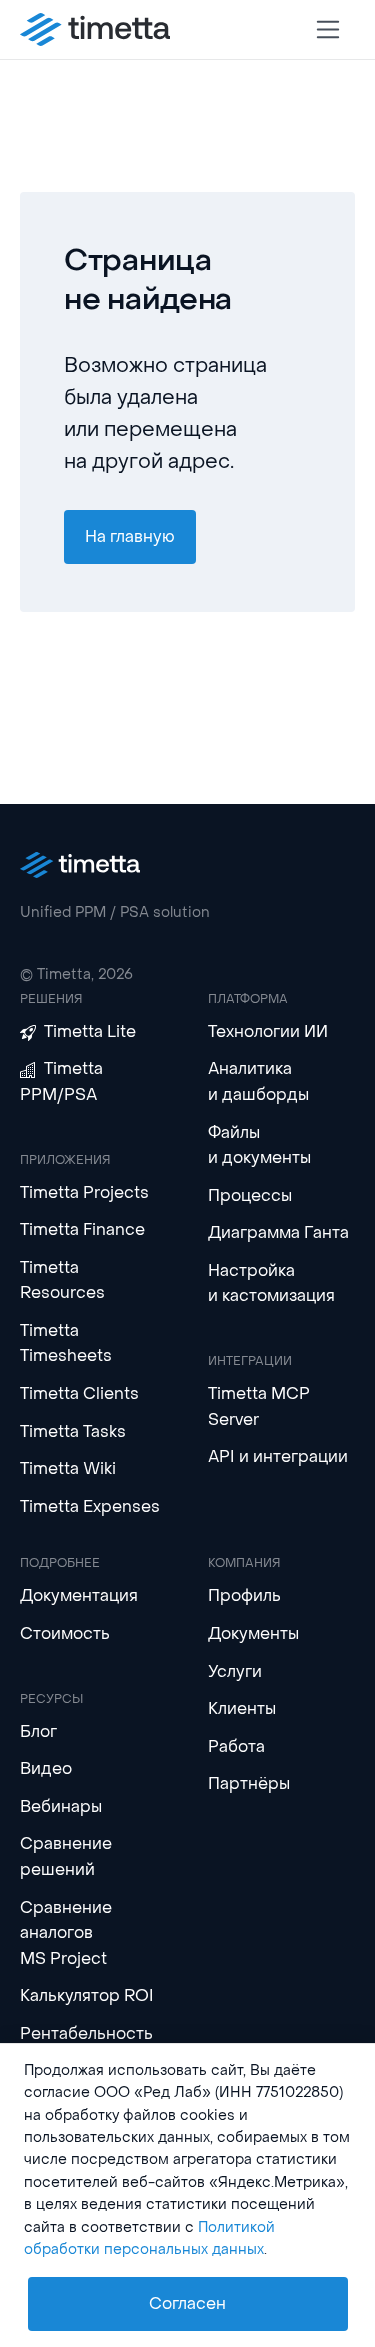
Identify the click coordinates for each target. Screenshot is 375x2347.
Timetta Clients (79, 1393)
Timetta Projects (84, 1192)
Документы (253, 1633)
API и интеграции (278, 1456)
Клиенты (242, 1708)
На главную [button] (130, 536)
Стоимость (65, 1633)
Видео (46, 1768)
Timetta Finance (82, 1229)
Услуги (235, 1671)
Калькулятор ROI (87, 1995)
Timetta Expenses (90, 1506)
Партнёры (249, 1783)
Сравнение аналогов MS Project (66, 1933)
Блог (38, 1731)
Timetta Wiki (68, 1468)
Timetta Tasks (73, 1431)
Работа (236, 1746)
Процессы (250, 1195)
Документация (79, 1595)
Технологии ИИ (268, 1031)
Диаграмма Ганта (278, 1232)
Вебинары (61, 1806)
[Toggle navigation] (328, 29)
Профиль (244, 1595)
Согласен (187, 2303)
